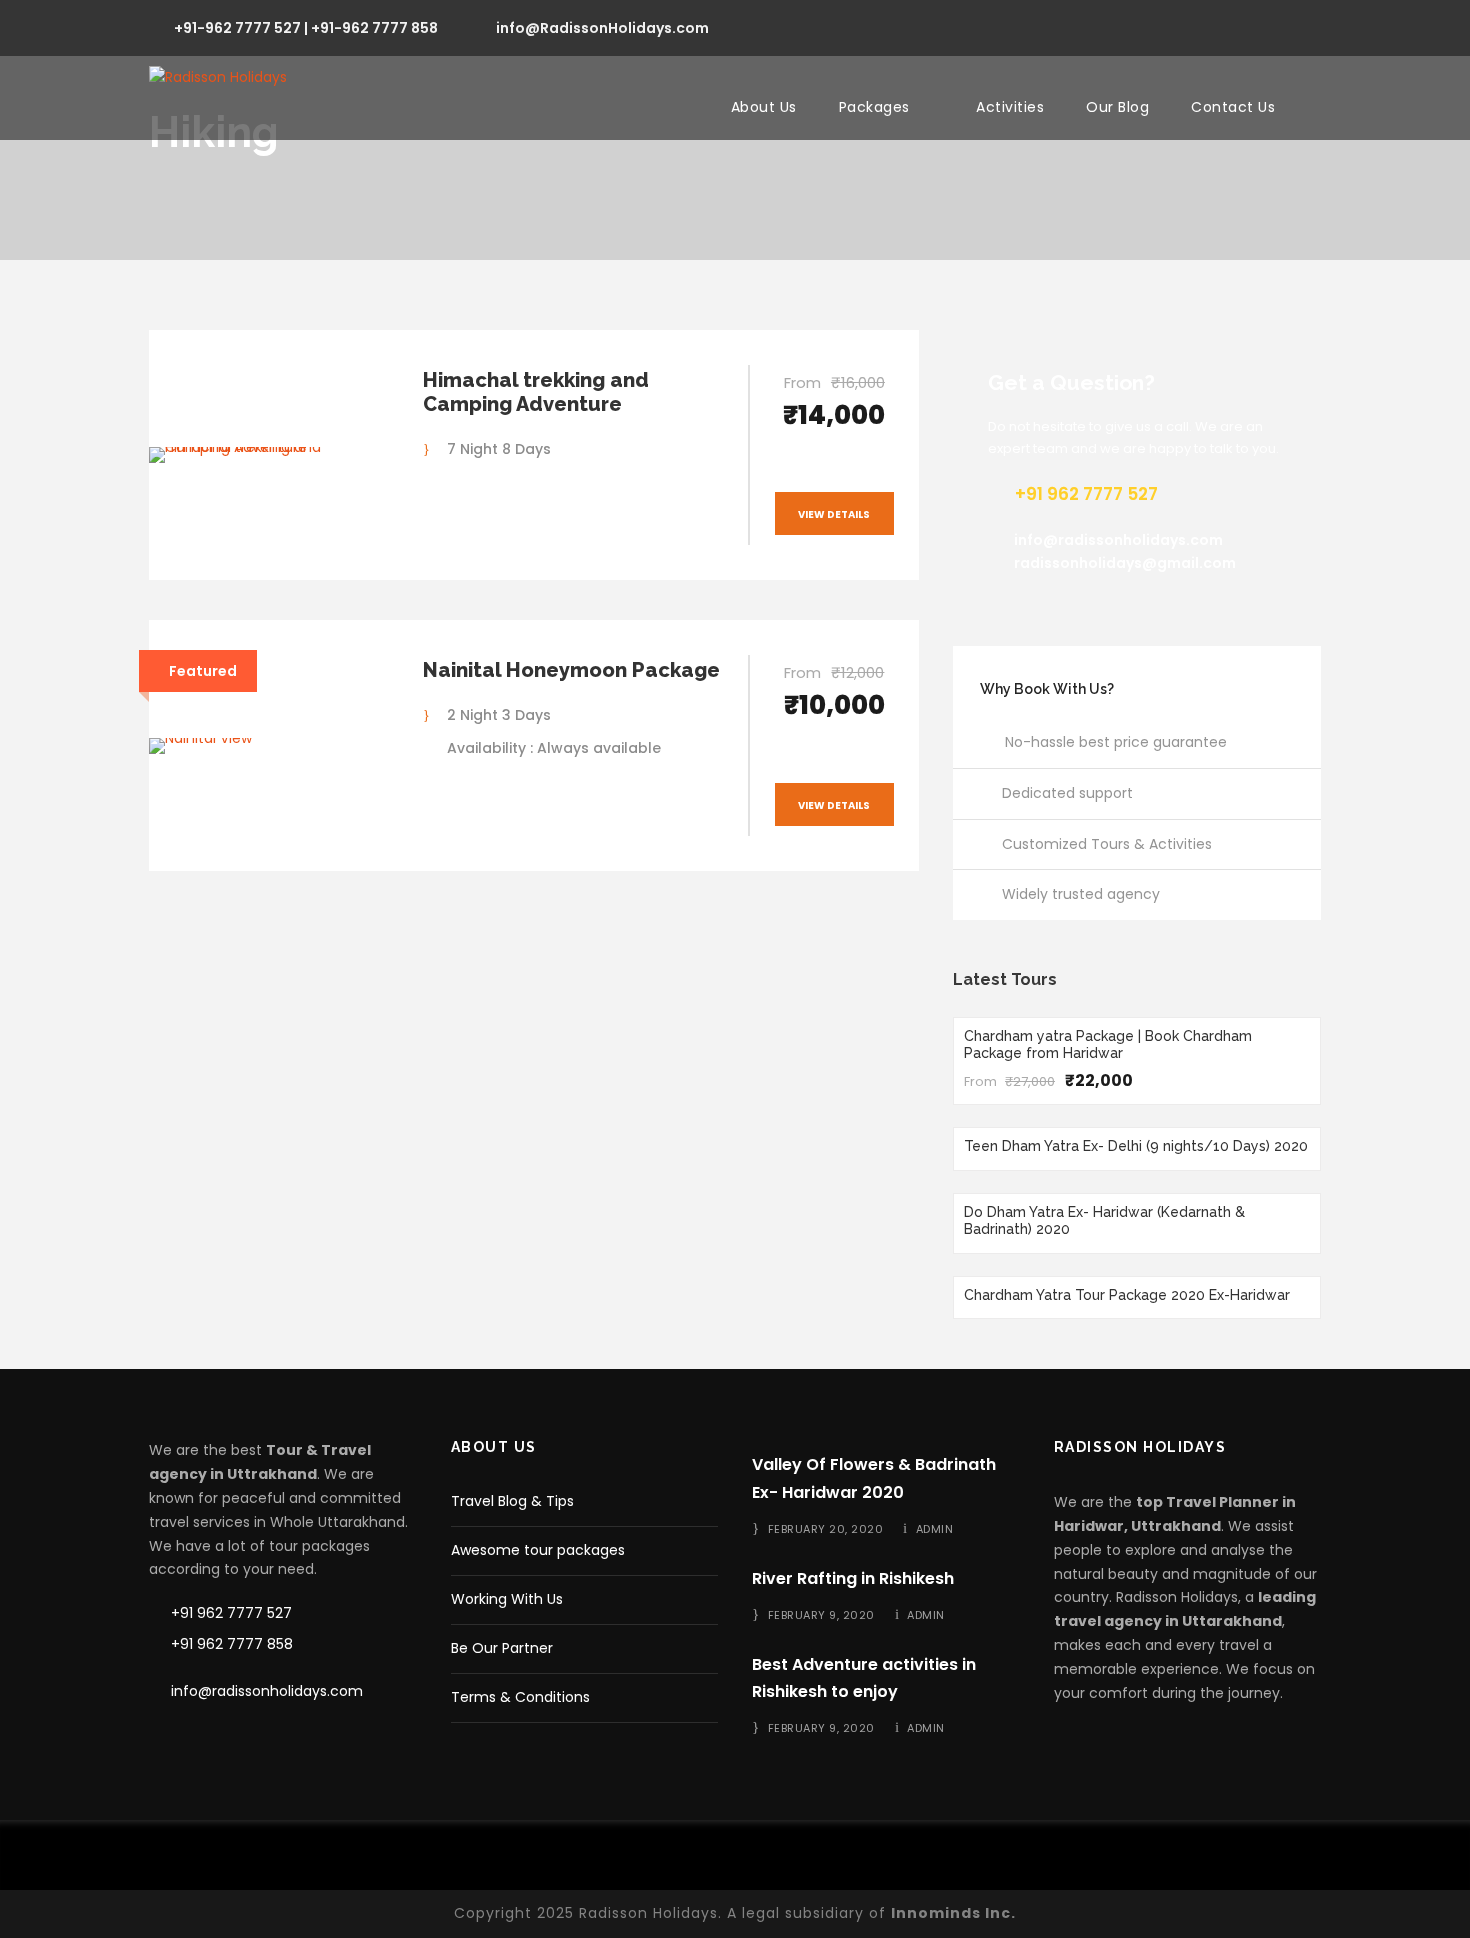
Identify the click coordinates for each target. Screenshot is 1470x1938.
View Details (834, 514)
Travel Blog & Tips (512, 1501)
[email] (1135, 26)
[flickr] (1207, 26)
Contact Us (1233, 107)
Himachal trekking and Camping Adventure (536, 392)
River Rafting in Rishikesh (853, 1578)
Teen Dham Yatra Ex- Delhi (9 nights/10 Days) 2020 (1136, 1146)
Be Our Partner (502, 1648)
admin (935, 1529)
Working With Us (507, 1599)
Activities (1010, 107)
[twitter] (1279, 26)
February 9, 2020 (821, 1615)
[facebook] (1171, 26)
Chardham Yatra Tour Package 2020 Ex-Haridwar (1127, 1295)
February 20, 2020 (826, 1529)
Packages (874, 107)
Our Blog (1117, 107)
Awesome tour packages (538, 1550)
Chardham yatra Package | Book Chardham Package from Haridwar (1108, 1044)
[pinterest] (1243, 26)
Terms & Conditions (520, 1697)
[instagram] (1315, 26)
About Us (764, 107)
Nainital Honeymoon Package (571, 670)
